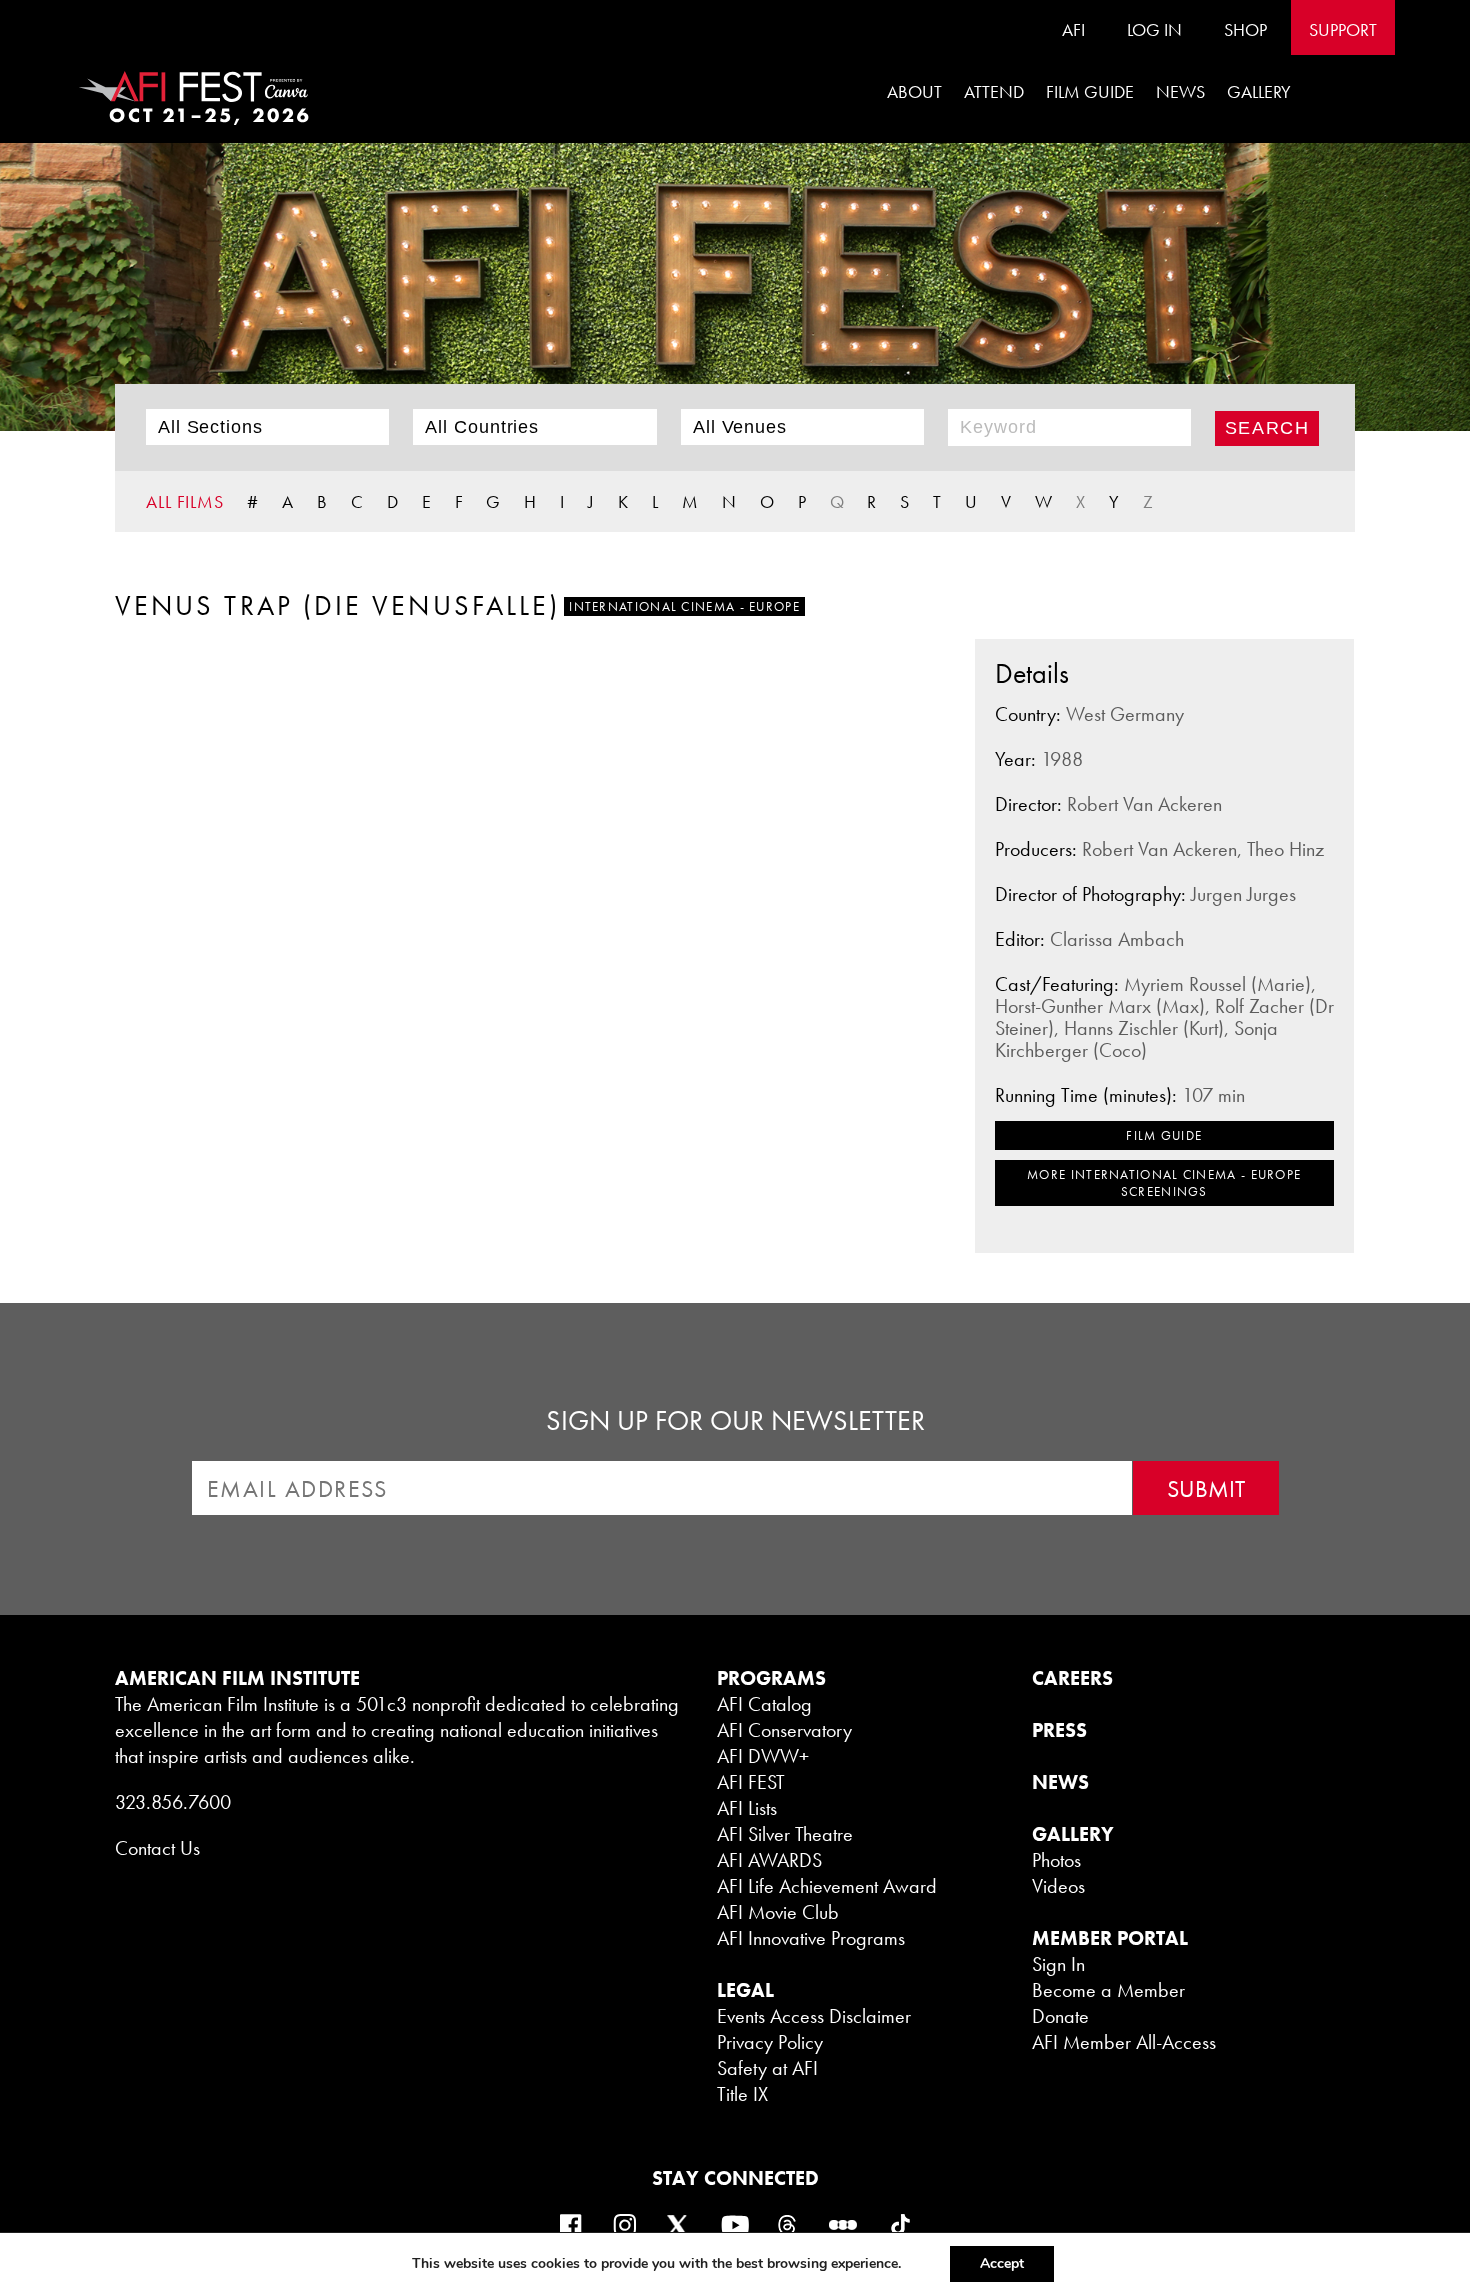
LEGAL (745, 1990)
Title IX (742, 2094)
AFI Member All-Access (1124, 2042)
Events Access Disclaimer (814, 2016)
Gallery (1259, 91)
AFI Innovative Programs (811, 1938)
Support (1343, 29)
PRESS (1059, 1730)
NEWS (1060, 1782)
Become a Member (1108, 1990)
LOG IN (1154, 29)
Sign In (1058, 1964)
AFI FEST (751, 1782)
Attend (994, 91)
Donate (1060, 2016)
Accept (1002, 2263)
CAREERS (1072, 1678)
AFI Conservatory (784, 1730)
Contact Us (157, 1848)
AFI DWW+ (763, 1756)
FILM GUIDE (1090, 91)
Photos (1056, 1860)
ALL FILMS (185, 501)
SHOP (1245, 29)
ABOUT (914, 91)
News (1180, 91)
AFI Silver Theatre (785, 1834)
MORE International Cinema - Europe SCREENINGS (1164, 1183)
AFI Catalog (764, 1704)
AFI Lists (747, 1808)
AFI (1073, 29)
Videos (1058, 1886)
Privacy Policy (770, 2042)
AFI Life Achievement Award (827, 1886)
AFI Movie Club (778, 1912)
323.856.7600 (173, 1802)
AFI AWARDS (769, 1860)
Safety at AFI (767, 2068)
